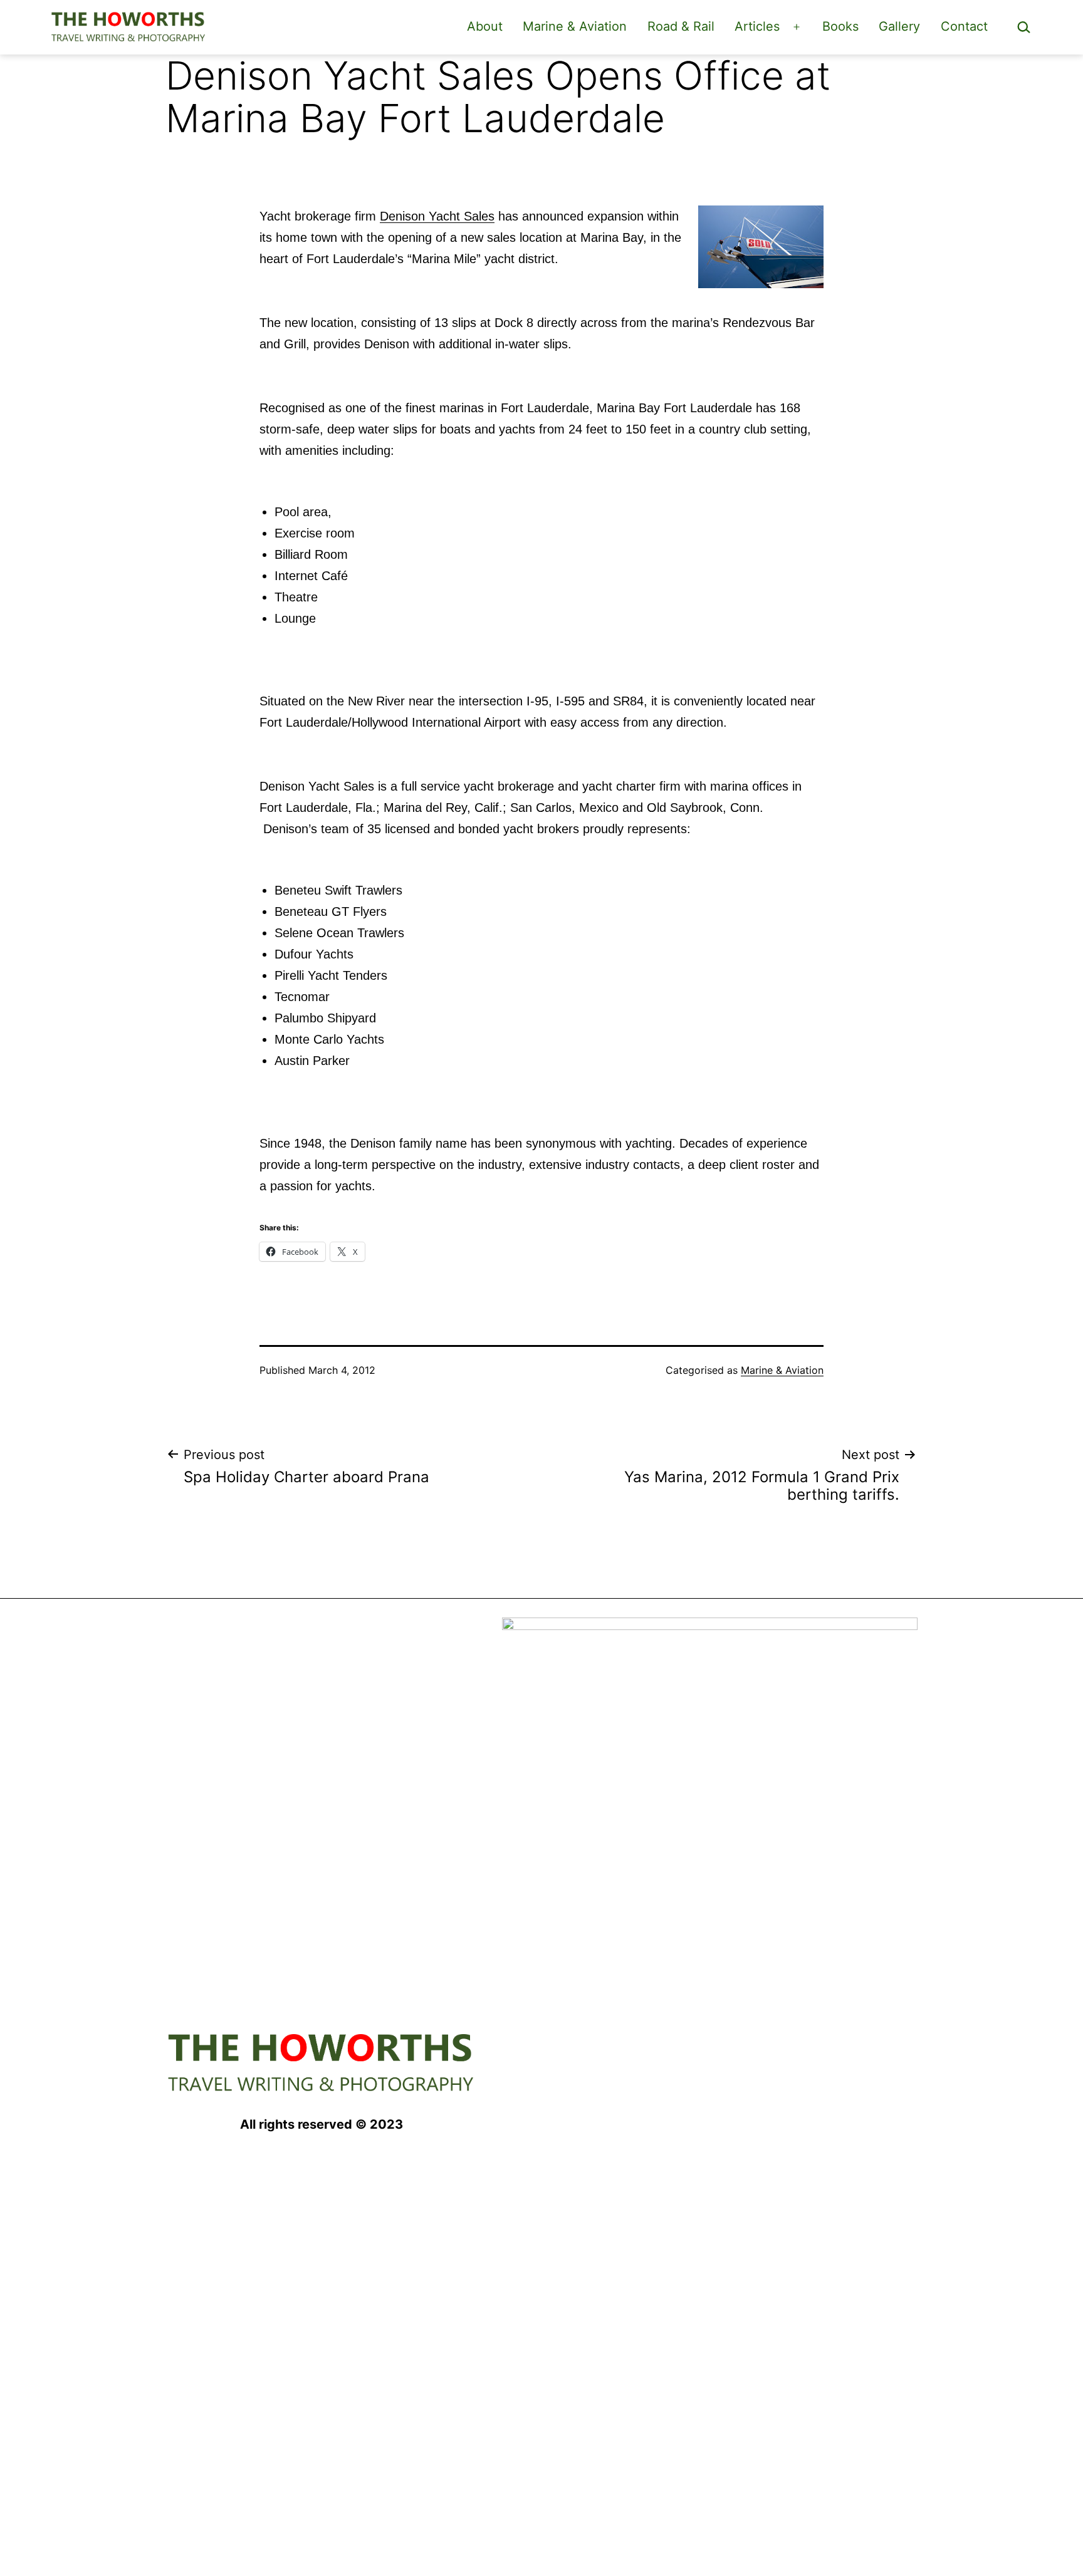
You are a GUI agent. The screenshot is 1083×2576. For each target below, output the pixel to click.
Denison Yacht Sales (437, 216)
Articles (757, 26)
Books (840, 26)
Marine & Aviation (575, 26)
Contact (964, 26)
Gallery (899, 26)
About (485, 26)
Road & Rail (681, 26)
